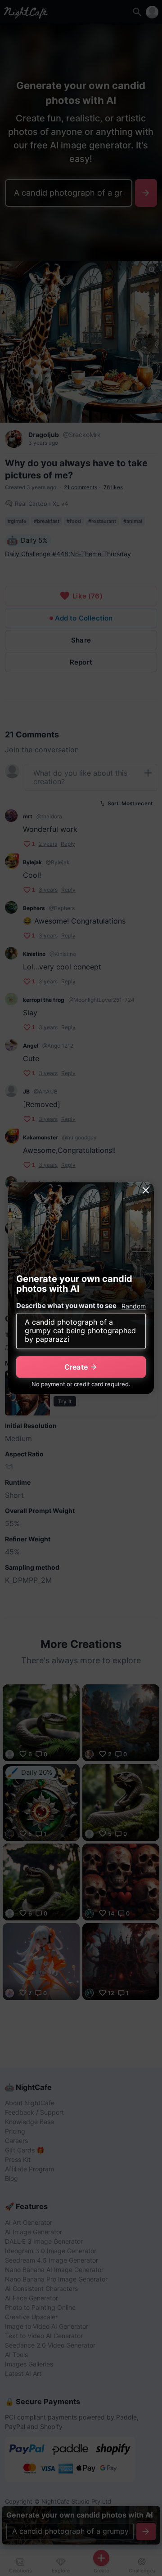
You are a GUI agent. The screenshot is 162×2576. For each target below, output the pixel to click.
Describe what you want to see (66, 1306)
